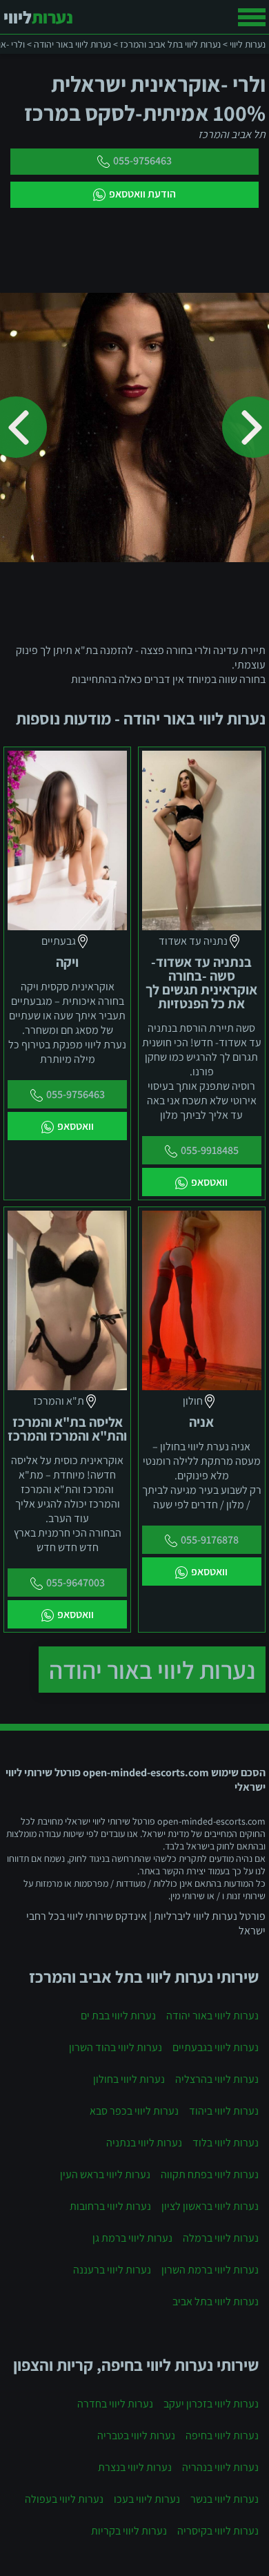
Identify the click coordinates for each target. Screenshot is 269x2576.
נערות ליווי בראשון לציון (210, 2206)
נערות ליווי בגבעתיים (216, 2047)
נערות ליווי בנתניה (144, 2143)
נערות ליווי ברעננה (112, 2270)
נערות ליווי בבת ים (118, 2016)
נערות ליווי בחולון (129, 2079)
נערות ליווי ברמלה (221, 2238)
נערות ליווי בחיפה (222, 2435)
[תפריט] (252, 17)
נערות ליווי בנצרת (135, 2467)
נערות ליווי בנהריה (220, 2467)
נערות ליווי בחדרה (115, 2404)
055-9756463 (142, 161)
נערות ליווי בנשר (225, 2499)
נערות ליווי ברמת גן (132, 2238)
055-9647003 (76, 1583)
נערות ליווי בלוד (226, 2143)
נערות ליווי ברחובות (110, 2206)
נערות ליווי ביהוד (224, 2111)
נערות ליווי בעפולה (64, 2499)
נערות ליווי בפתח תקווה (210, 2174)
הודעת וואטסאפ (142, 194)
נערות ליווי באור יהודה (152, 1670)
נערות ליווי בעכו (147, 2499)
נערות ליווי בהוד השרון (116, 2047)
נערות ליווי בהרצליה (217, 2079)
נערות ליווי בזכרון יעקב (211, 2404)
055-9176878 (210, 1540)
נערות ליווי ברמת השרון (210, 2270)
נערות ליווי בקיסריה (218, 2531)
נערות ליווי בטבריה (136, 2435)
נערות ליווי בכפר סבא (134, 2111)
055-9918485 (210, 1150)
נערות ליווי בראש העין (105, 2174)
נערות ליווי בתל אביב (216, 2301)
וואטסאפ (209, 1182)
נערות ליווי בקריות (129, 2531)
